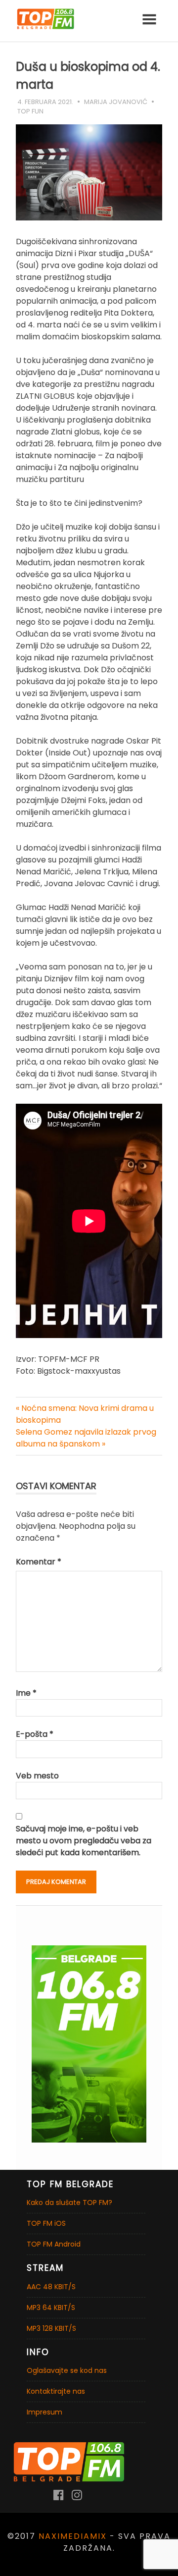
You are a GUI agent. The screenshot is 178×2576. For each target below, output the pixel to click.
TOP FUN (30, 111)
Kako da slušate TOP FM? (69, 2202)
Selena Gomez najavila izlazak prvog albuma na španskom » (86, 1438)
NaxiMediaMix (73, 2536)
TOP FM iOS (46, 2223)
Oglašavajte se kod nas (67, 2370)
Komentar (39, 1562)
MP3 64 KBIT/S (51, 2308)
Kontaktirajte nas (56, 2391)
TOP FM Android (54, 2244)
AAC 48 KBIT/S (51, 2287)
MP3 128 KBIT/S (51, 2328)
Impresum (44, 2412)
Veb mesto (37, 1776)
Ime (26, 1693)
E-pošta (35, 1734)
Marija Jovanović (116, 102)
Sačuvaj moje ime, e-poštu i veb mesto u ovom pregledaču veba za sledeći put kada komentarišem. (84, 1841)
